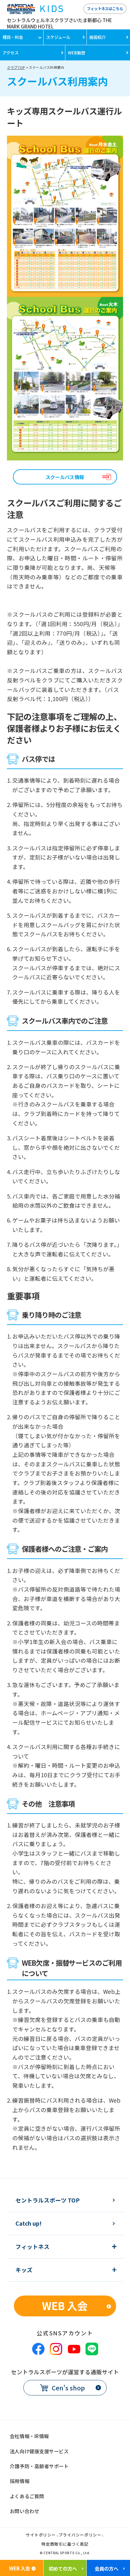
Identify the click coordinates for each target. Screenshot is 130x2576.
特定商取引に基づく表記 (65, 2545)
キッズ (24, 2270)
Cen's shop (68, 2388)
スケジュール (58, 37)
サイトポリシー (41, 2535)
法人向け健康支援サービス (39, 2451)
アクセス (11, 53)
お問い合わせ (24, 2511)
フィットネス (32, 2247)
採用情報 (20, 2481)
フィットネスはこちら (105, 8)
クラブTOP (16, 67)
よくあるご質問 (27, 2496)
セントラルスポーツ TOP (47, 2200)
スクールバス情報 (65, 477)
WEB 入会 (65, 2305)
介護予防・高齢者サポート (39, 2466)
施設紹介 (98, 37)
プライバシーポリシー (80, 2535)
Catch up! (29, 2223)
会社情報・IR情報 (29, 2436)
